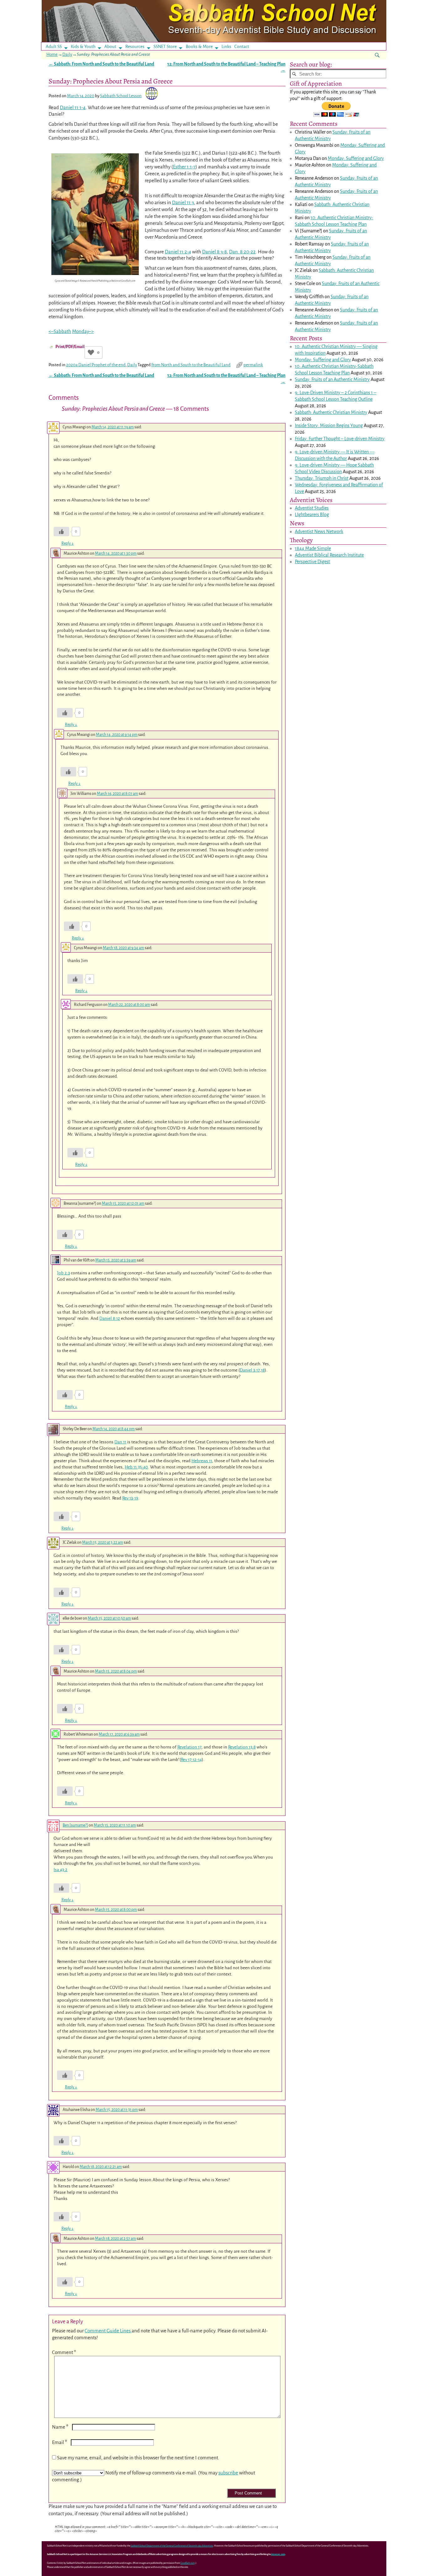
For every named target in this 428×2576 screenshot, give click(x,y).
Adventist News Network (319, 532)
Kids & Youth (83, 47)
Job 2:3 (63, 1273)
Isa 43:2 (60, 1870)
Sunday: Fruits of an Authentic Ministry (332, 379)
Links (228, 47)
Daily (67, 54)
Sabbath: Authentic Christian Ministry (331, 412)
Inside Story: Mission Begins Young (329, 426)
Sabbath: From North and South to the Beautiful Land (101, 64)
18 (263, 1370)
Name (60, 2427)
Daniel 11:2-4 (178, 252)
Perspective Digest (312, 562)
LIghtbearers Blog (312, 515)
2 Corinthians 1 (359, 393)
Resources (135, 47)
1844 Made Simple (313, 548)
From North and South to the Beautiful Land (191, 365)
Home (52, 54)
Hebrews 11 (202, 1461)
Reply (68, 543)
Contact (242, 47)
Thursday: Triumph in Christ (322, 478)
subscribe (228, 2473)
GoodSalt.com (188, 2563)
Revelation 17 (189, 1747)
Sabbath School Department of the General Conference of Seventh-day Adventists (172, 2546)
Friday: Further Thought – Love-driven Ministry (340, 439)
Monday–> (83, 331)
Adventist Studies (312, 508)
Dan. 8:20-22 (242, 252)
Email (60, 2442)
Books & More (199, 47)
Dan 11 (120, 1442)
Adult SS (54, 47)
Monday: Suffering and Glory (356, 158)
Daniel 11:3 (183, 202)
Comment (64, 2352)
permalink (253, 365)
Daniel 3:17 (250, 1370)
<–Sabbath (60, 331)
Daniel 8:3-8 (214, 252)
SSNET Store (165, 47)
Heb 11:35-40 (136, 1467)
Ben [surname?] (75, 1825)
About (110, 47)
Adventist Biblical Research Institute (329, 555)
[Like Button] (91, 352)
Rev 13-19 (130, 1498)
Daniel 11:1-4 (73, 107)
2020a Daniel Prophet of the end (96, 365)
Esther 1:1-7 (184, 167)
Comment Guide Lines (108, 2331)
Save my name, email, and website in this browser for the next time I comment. (138, 2458)
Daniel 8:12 (110, 1318)
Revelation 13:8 (242, 1747)
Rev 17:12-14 (191, 1760)
